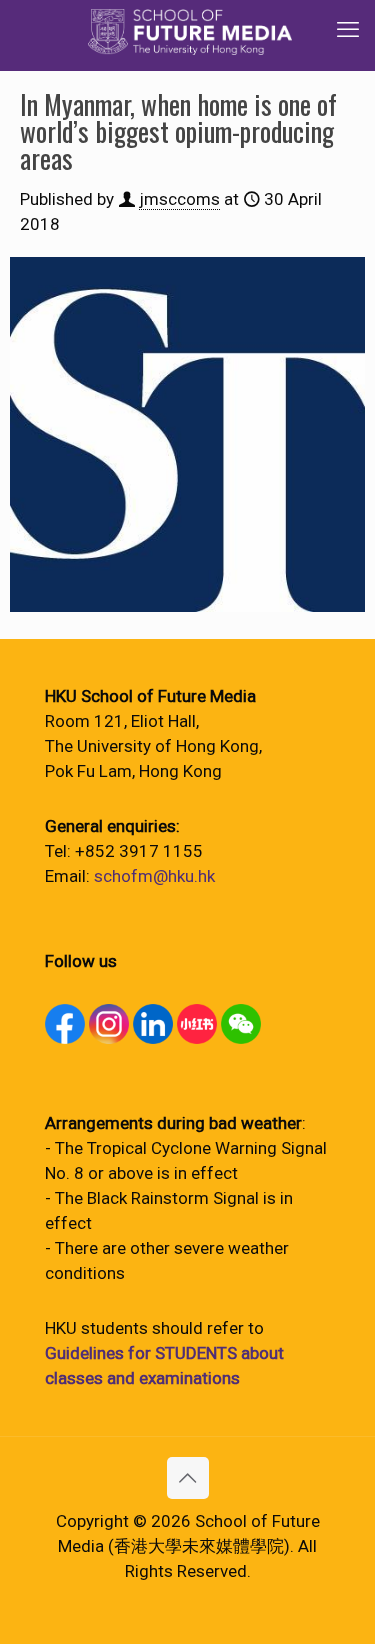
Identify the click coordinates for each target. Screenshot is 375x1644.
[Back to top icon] (188, 1478)
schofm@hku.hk (154, 876)
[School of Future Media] (190, 30)
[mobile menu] (348, 30)
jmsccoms (179, 199)
